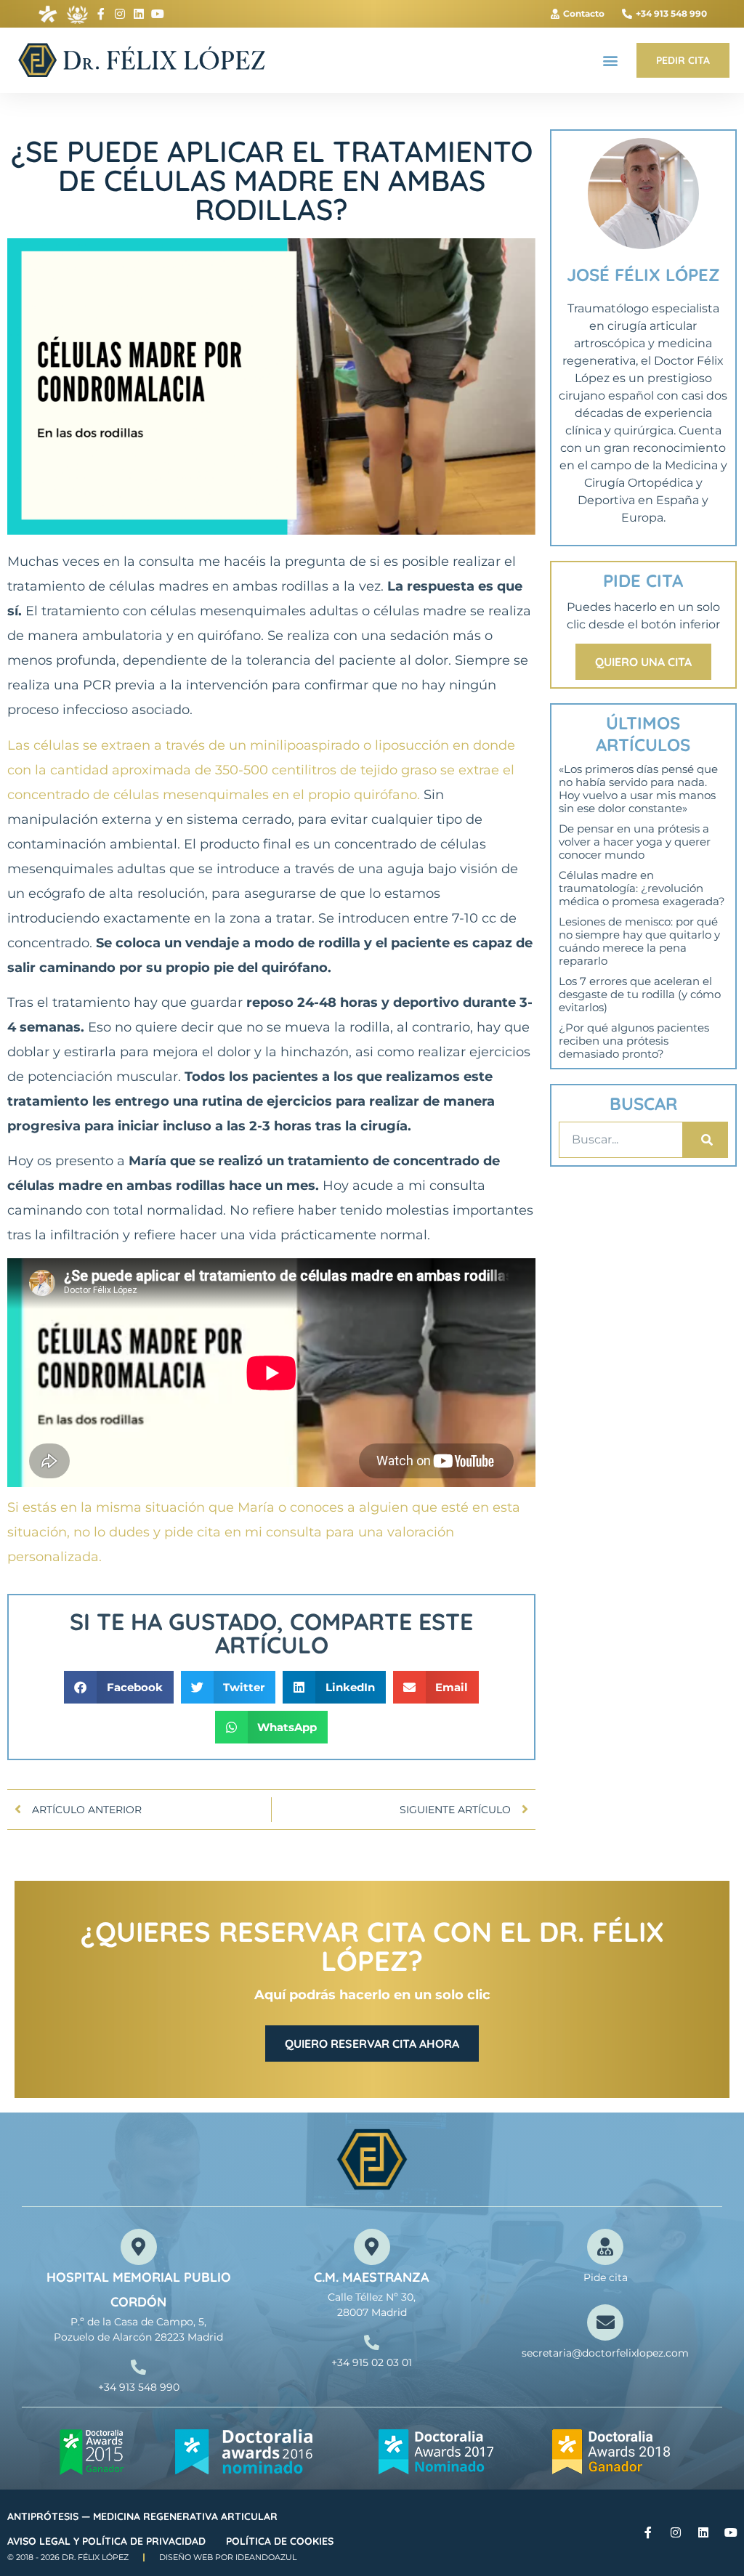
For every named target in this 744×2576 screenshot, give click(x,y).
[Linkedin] (139, 14)
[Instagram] (120, 14)
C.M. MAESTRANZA (372, 2277)
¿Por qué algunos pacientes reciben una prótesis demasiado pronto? (634, 1041)
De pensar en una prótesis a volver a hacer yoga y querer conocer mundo (635, 842)
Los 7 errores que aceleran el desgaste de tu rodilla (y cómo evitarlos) (640, 994)
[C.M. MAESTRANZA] (372, 2247)
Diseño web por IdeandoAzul (228, 2557)
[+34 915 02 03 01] (372, 2342)
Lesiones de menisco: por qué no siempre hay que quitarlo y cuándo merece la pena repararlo (639, 941)
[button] (610, 61)
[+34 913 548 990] (138, 2367)
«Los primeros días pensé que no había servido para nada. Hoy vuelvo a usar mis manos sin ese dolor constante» (638, 789)
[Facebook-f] (101, 14)
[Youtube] (158, 14)
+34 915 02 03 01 (372, 2362)
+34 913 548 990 (139, 2387)
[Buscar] (705, 1140)
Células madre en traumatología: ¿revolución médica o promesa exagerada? (642, 888)
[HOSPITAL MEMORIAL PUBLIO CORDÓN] (139, 2247)
